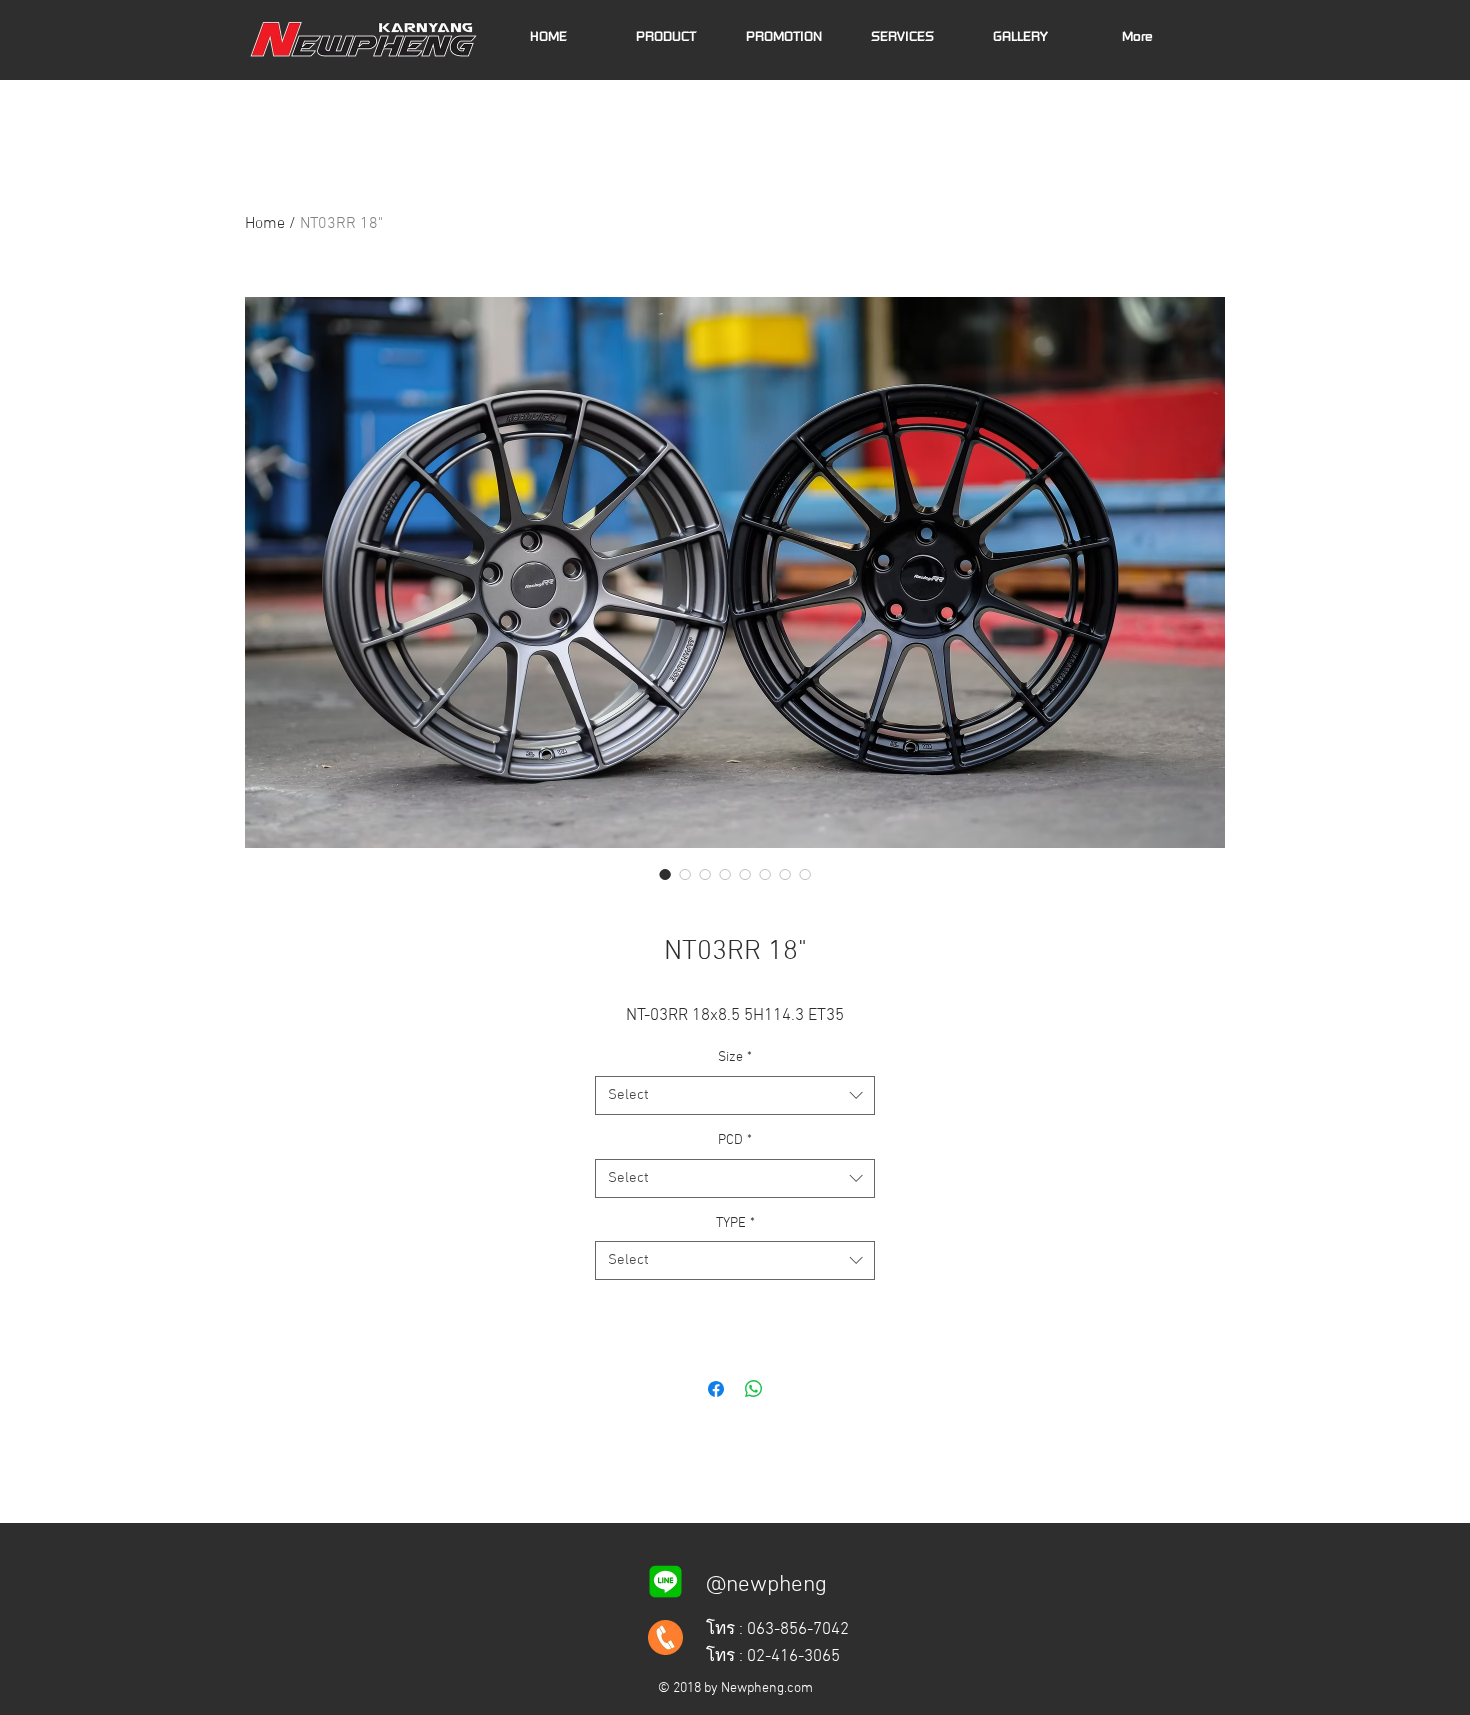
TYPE (735, 1223)
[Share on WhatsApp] (754, 1389)
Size (735, 1057)
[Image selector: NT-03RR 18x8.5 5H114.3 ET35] (665, 874)
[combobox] (735, 1095)
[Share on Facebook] (716, 1389)
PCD (735, 1140)
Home (265, 224)
